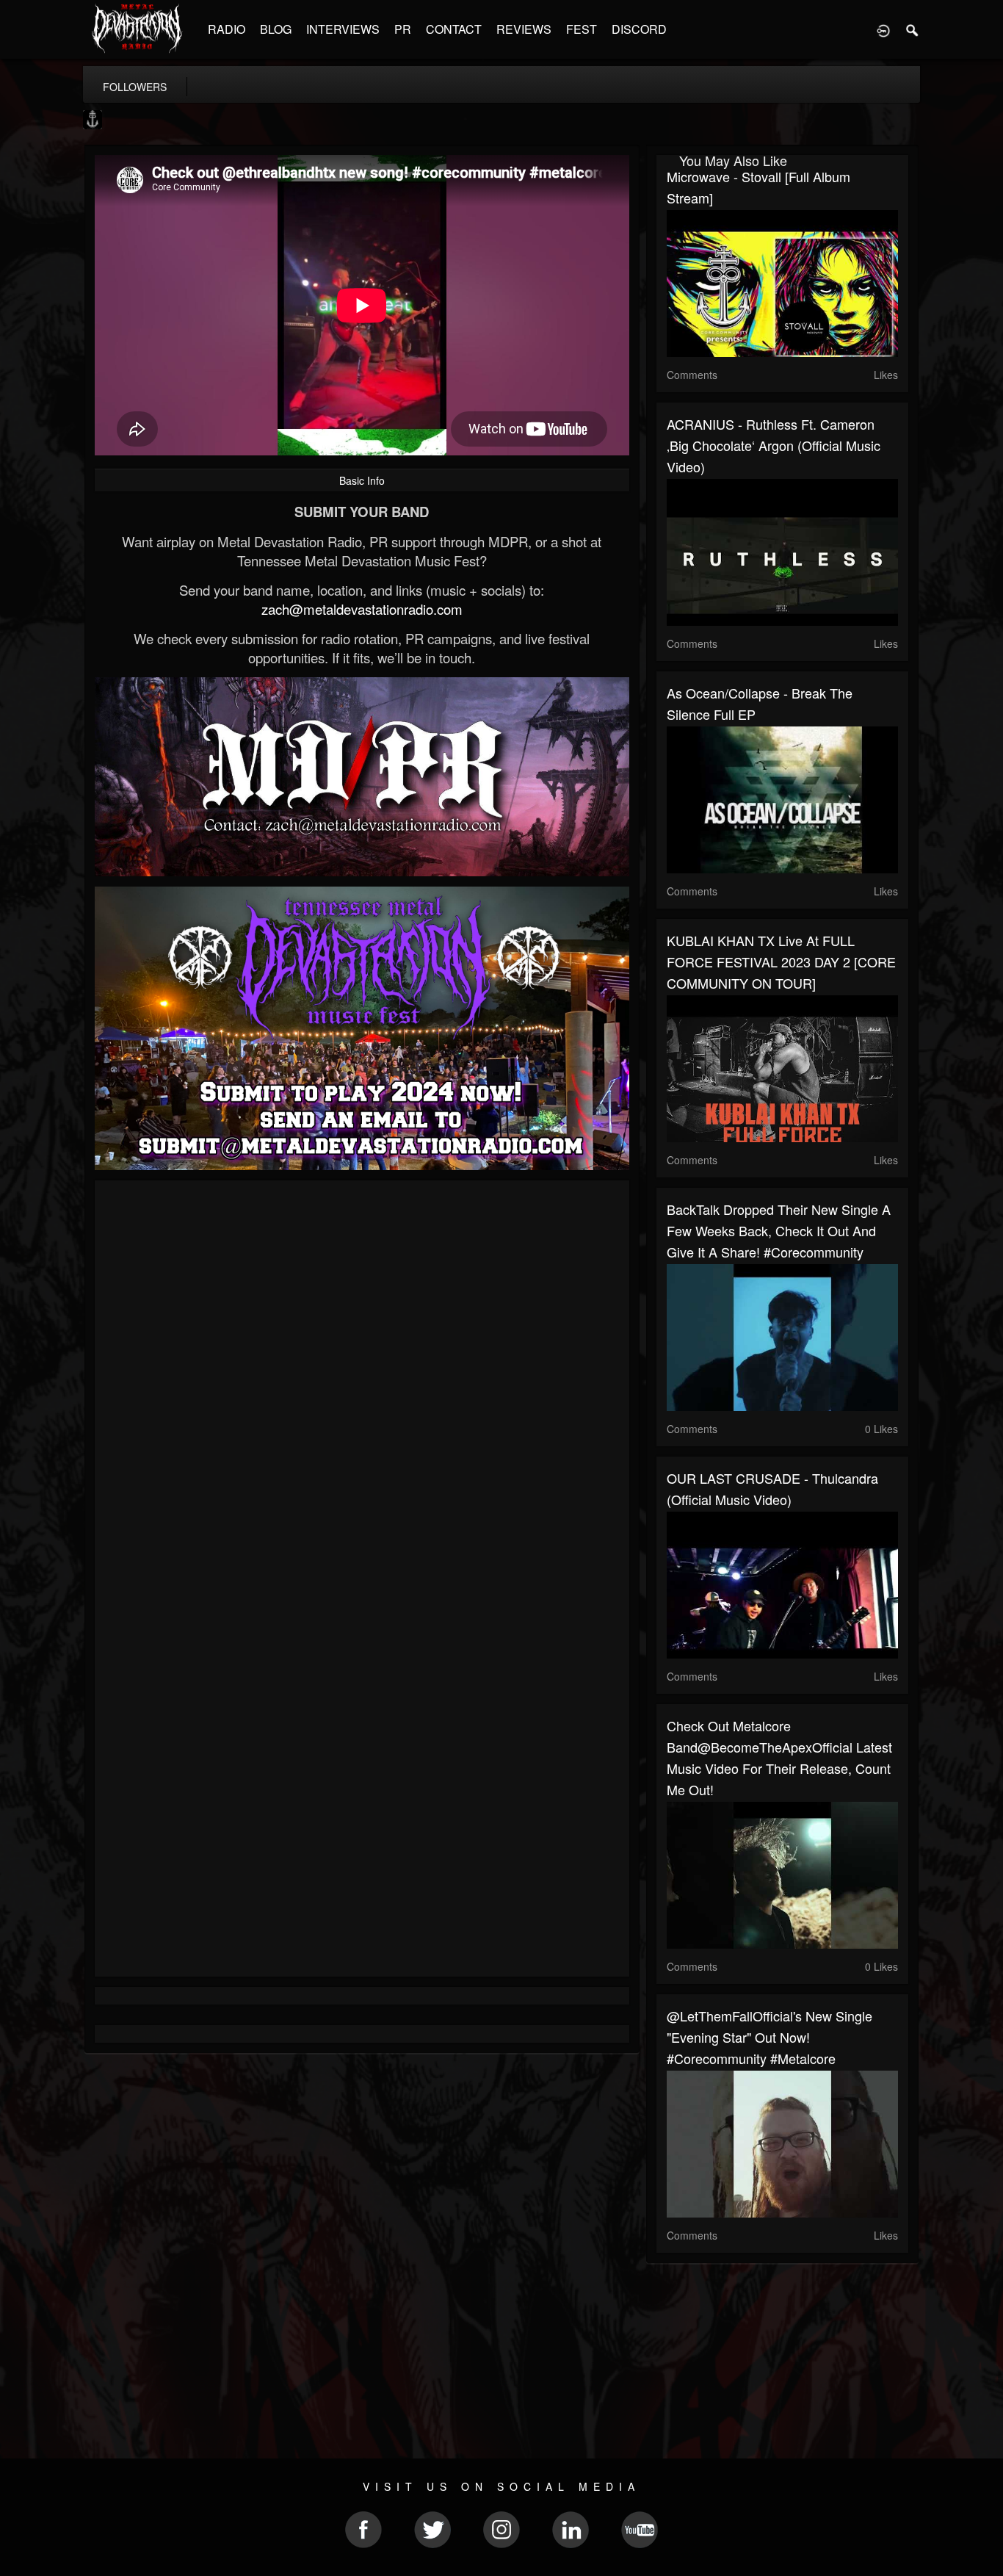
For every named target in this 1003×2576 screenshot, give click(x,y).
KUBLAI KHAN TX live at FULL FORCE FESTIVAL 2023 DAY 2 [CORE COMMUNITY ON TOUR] (781, 962)
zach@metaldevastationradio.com (362, 609)
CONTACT (454, 29)
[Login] (883, 29)
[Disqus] (362, 1388)
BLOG (276, 29)
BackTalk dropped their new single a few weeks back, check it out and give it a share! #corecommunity (779, 1230)
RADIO (227, 29)
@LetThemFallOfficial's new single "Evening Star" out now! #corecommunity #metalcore (770, 2037)
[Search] (913, 29)
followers (135, 87)
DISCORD (639, 29)
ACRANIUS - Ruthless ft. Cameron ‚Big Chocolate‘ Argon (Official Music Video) (774, 445)
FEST (582, 29)
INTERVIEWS (343, 29)
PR (403, 29)
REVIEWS (524, 29)
